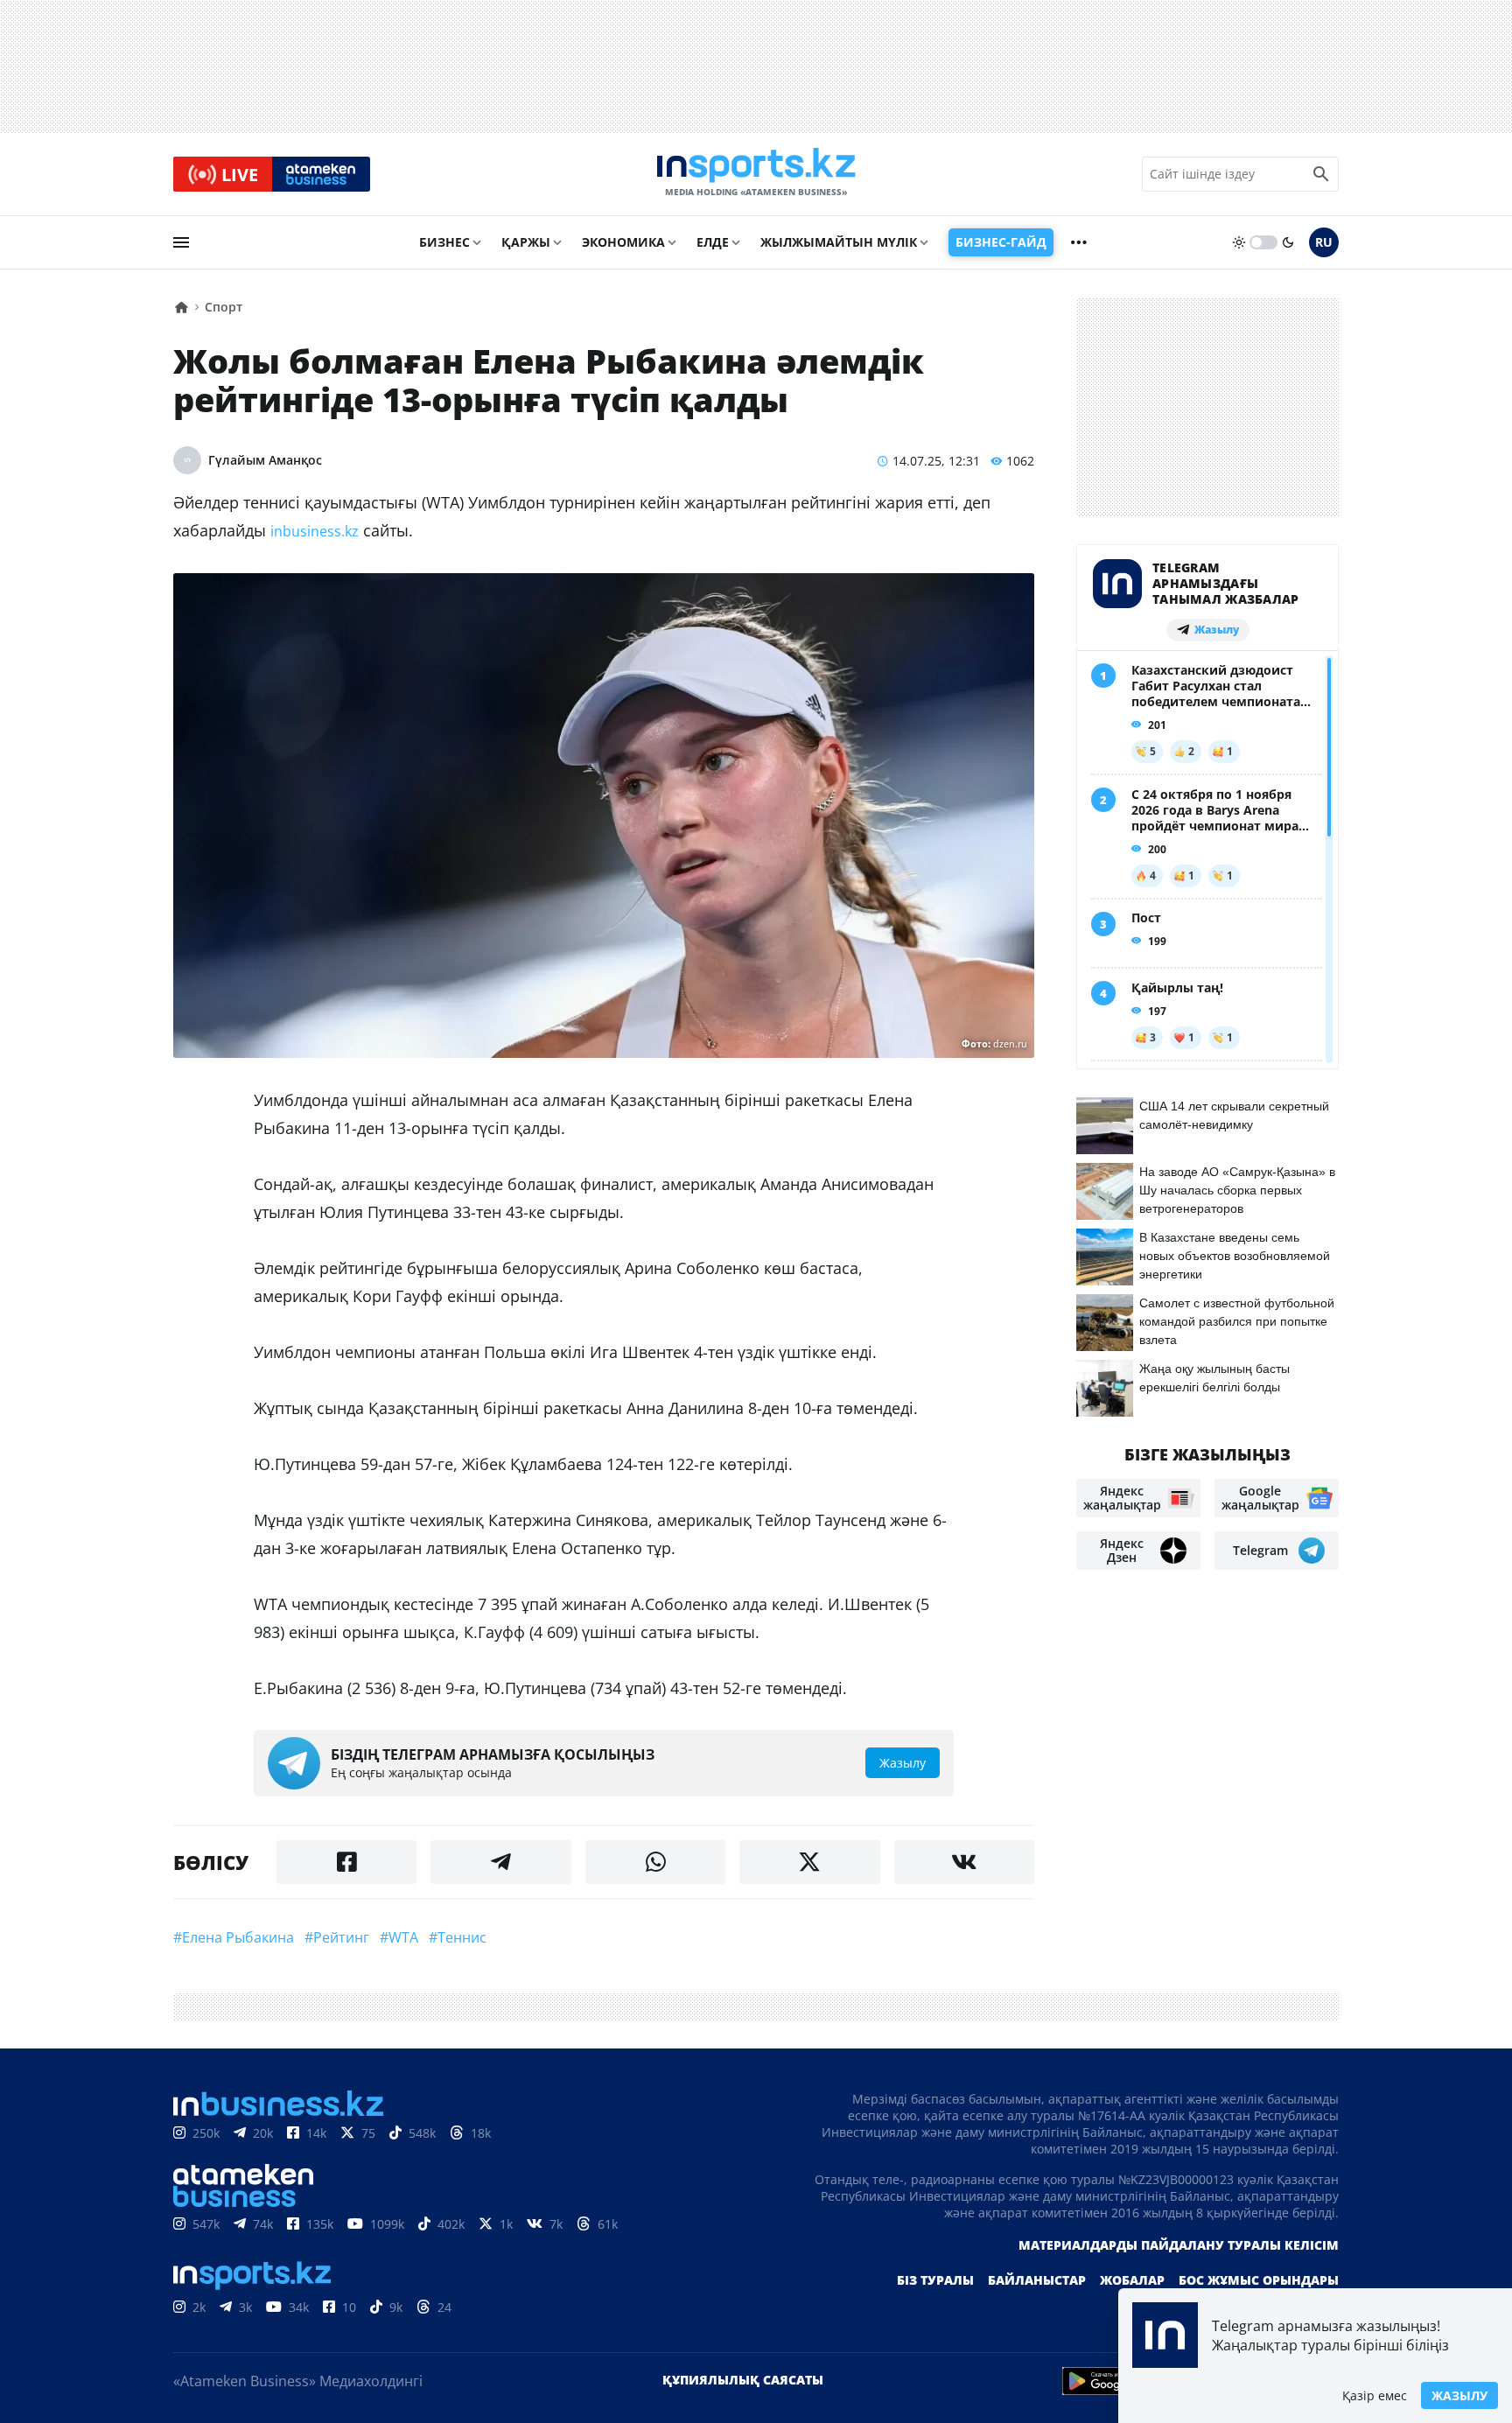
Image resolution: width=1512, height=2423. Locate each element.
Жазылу (1459, 2395)
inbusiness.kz (315, 531)
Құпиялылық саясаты (743, 2380)
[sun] (1239, 242)
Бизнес (444, 242)
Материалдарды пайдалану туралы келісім (1179, 2245)
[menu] (181, 242)
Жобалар (1132, 2280)
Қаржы (526, 242)
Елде (713, 242)
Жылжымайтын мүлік (839, 242)
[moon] (1288, 242)
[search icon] (1321, 174)
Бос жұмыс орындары (1259, 2280)
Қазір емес (1375, 2395)
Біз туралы (935, 2280)
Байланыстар (1037, 2280)
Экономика (623, 242)
